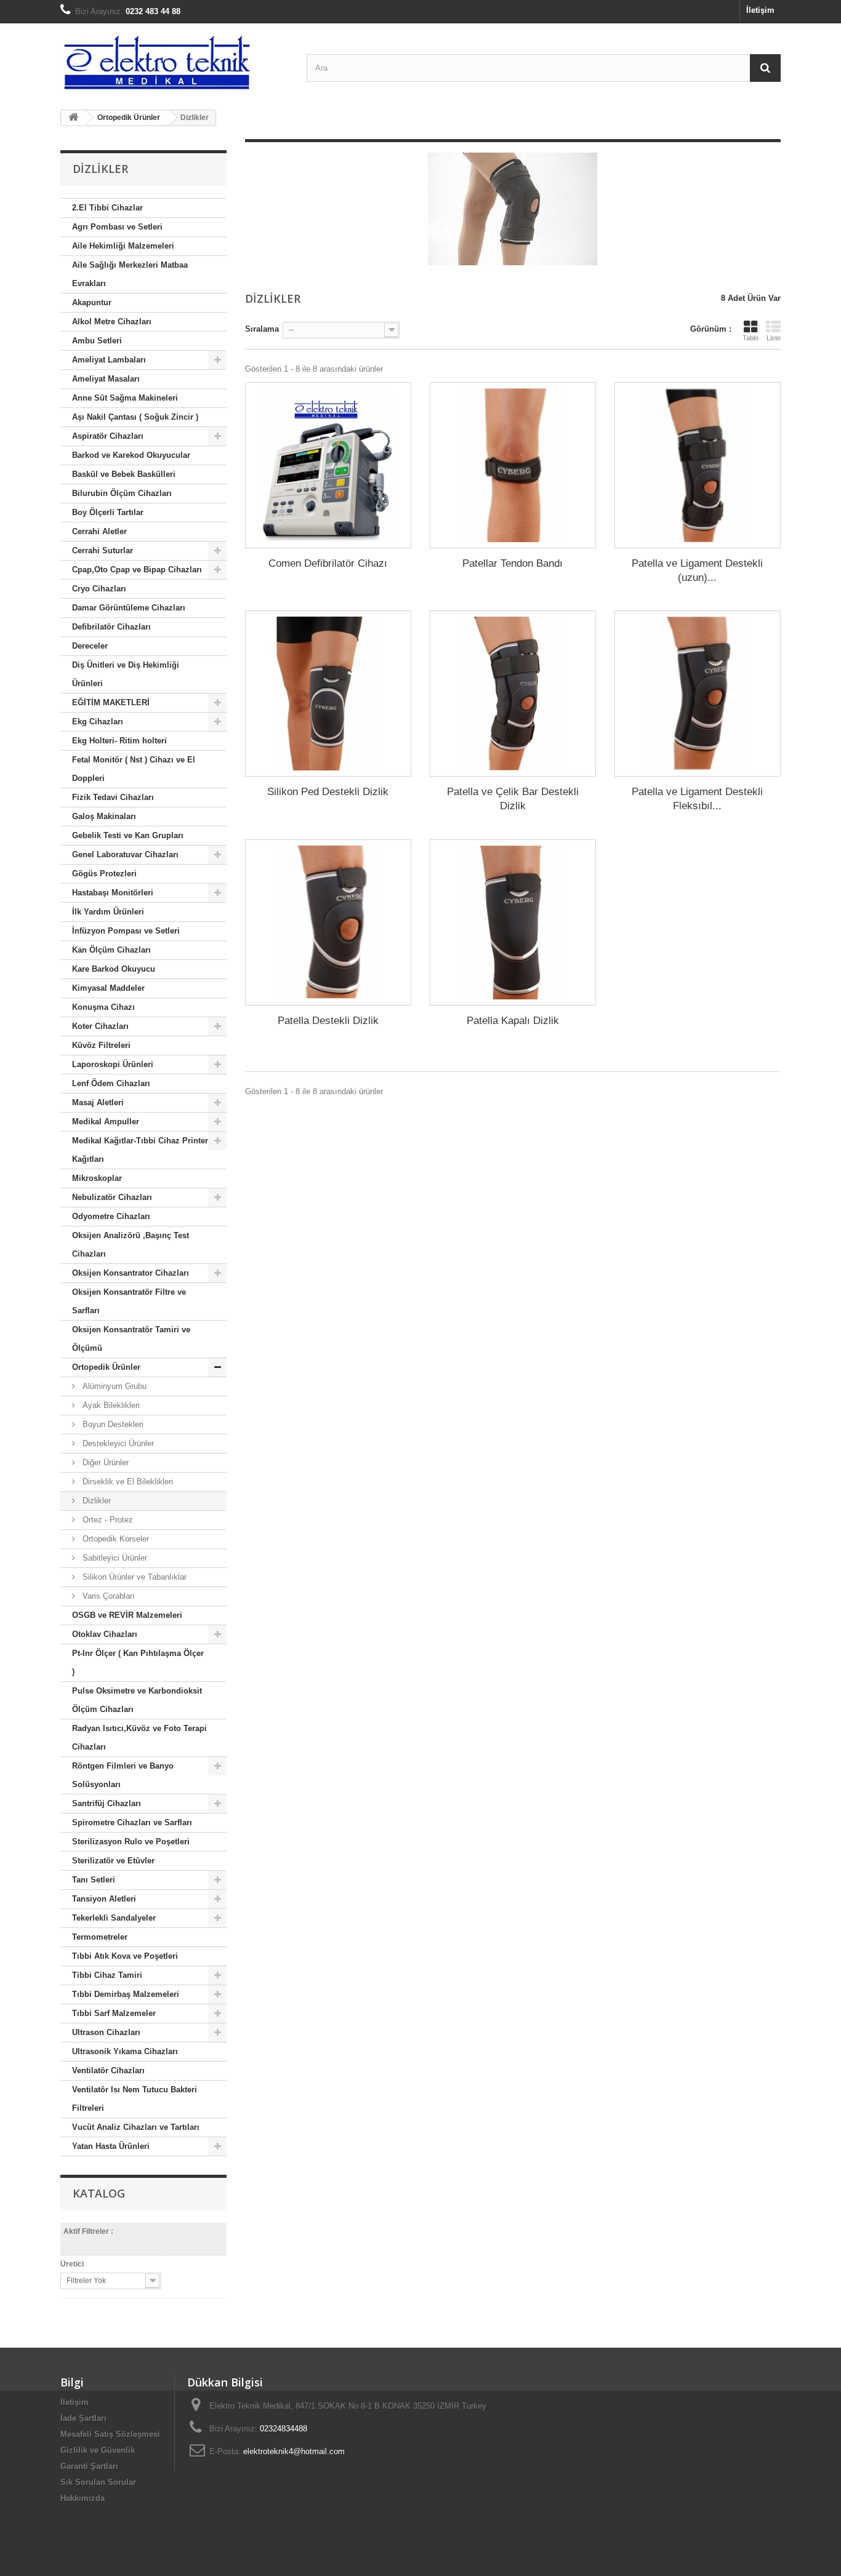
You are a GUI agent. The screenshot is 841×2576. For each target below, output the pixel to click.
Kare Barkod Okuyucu (114, 969)
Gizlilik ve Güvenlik (98, 2450)
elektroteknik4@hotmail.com (294, 2451)
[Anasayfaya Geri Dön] (73, 118)
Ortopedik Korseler (115, 1539)
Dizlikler (95, 1501)
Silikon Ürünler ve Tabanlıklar (133, 1577)
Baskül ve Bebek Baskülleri (124, 474)
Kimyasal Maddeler (108, 988)
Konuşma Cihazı (103, 1007)
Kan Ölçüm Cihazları (111, 950)
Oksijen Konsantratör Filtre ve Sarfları (129, 1301)
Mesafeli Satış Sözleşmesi (110, 2434)
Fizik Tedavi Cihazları (113, 797)
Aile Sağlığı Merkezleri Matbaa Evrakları (130, 274)
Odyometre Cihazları (111, 1216)
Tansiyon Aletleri (104, 1899)
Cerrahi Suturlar (103, 550)
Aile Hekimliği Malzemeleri (123, 246)
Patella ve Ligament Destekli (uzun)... (697, 570)
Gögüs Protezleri (104, 874)
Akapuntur (92, 302)
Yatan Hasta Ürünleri (111, 2146)
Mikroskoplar (97, 1178)
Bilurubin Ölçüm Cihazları (122, 493)
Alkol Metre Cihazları (112, 322)
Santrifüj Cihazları (107, 1803)
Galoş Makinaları (104, 816)
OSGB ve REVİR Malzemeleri (127, 1615)
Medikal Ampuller (106, 1122)
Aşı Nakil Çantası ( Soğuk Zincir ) (135, 417)
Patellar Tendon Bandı (513, 563)
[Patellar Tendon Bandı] (513, 465)
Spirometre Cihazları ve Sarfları (132, 1822)
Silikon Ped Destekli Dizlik (328, 792)
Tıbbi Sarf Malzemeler (114, 2013)
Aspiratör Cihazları (108, 436)
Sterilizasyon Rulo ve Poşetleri (131, 1842)
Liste (774, 338)
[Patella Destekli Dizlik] (328, 922)
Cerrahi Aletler (99, 531)
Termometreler (100, 1937)
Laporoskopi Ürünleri (113, 1064)
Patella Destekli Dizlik (328, 1021)
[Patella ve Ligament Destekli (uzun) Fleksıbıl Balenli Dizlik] (698, 465)
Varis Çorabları (107, 1596)
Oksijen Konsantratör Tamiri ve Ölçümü (131, 1339)
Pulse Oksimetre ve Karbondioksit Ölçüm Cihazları (137, 1700)
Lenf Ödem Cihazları (111, 1083)
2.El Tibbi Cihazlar (107, 208)
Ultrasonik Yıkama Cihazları (125, 2051)
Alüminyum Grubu (113, 1386)
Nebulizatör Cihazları (112, 1197)
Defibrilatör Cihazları (111, 627)
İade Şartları (83, 2418)
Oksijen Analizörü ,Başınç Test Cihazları (131, 1245)
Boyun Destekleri (112, 1424)
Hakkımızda (82, 2498)
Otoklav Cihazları (105, 1634)
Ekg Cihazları (98, 722)
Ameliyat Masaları (106, 379)
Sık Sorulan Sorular (98, 2482)
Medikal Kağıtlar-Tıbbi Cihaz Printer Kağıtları (140, 1150)
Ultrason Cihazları (106, 2032)
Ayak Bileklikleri (110, 1405)
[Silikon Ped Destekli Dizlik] (328, 694)
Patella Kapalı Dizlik (513, 1021)
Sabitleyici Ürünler (114, 1558)
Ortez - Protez (107, 1520)
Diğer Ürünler (104, 1462)
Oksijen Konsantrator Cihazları (131, 1273)
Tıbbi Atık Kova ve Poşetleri (125, 1956)
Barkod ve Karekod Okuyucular (131, 455)
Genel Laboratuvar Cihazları (125, 854)
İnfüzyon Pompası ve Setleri (126, 931)
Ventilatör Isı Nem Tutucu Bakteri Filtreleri (135, 2099)
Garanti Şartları (89, 2466)
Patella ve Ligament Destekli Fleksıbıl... (697, 799)
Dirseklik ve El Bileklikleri (127, 1482)
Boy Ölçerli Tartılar (108, 512)
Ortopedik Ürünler (106, 1367)
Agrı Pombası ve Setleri (117, 227)
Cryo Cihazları (99, 589)
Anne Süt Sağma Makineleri (125, 398)
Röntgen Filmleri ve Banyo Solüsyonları (123, 1775)
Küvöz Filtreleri (101, 1045)
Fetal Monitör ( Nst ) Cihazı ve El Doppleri (134, 769)
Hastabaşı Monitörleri (113, 893)
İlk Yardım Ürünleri (108, 912)
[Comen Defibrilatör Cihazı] (328, 465)
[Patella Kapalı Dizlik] (513, 922)
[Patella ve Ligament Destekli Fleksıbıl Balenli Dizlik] (698, 694)
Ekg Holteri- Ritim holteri (119, 741)
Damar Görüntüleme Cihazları (129, 608)
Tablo (750, 338)
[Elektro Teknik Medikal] (174, 62)
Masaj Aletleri (98, 1102)
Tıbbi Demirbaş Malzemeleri (126, 1994)
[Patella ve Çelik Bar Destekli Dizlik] (513, 694)
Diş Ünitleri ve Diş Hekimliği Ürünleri (126, 674)
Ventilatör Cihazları (108, 2070)
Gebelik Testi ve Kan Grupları (128, 835)
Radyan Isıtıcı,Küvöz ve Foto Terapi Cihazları (139, 1738)
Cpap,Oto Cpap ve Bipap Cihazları (137, 570)
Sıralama (262, 329)
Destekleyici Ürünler (117, 1443)
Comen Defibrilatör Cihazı (328, 563)
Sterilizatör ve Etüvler (113, 1861)
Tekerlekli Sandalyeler (114, 1918)
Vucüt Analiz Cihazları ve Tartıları (136, 2127)
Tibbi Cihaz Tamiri (107, 1975)
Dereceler (90, 646)
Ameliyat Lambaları (109, 360)
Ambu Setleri (97, 341)
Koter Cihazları (100, 1026)
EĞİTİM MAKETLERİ (111, 702)
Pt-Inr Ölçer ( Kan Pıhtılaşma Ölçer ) (138, 1662)
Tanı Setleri (94, 1880)
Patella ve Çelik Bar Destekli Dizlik (513, 799)
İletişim (760, 10)
